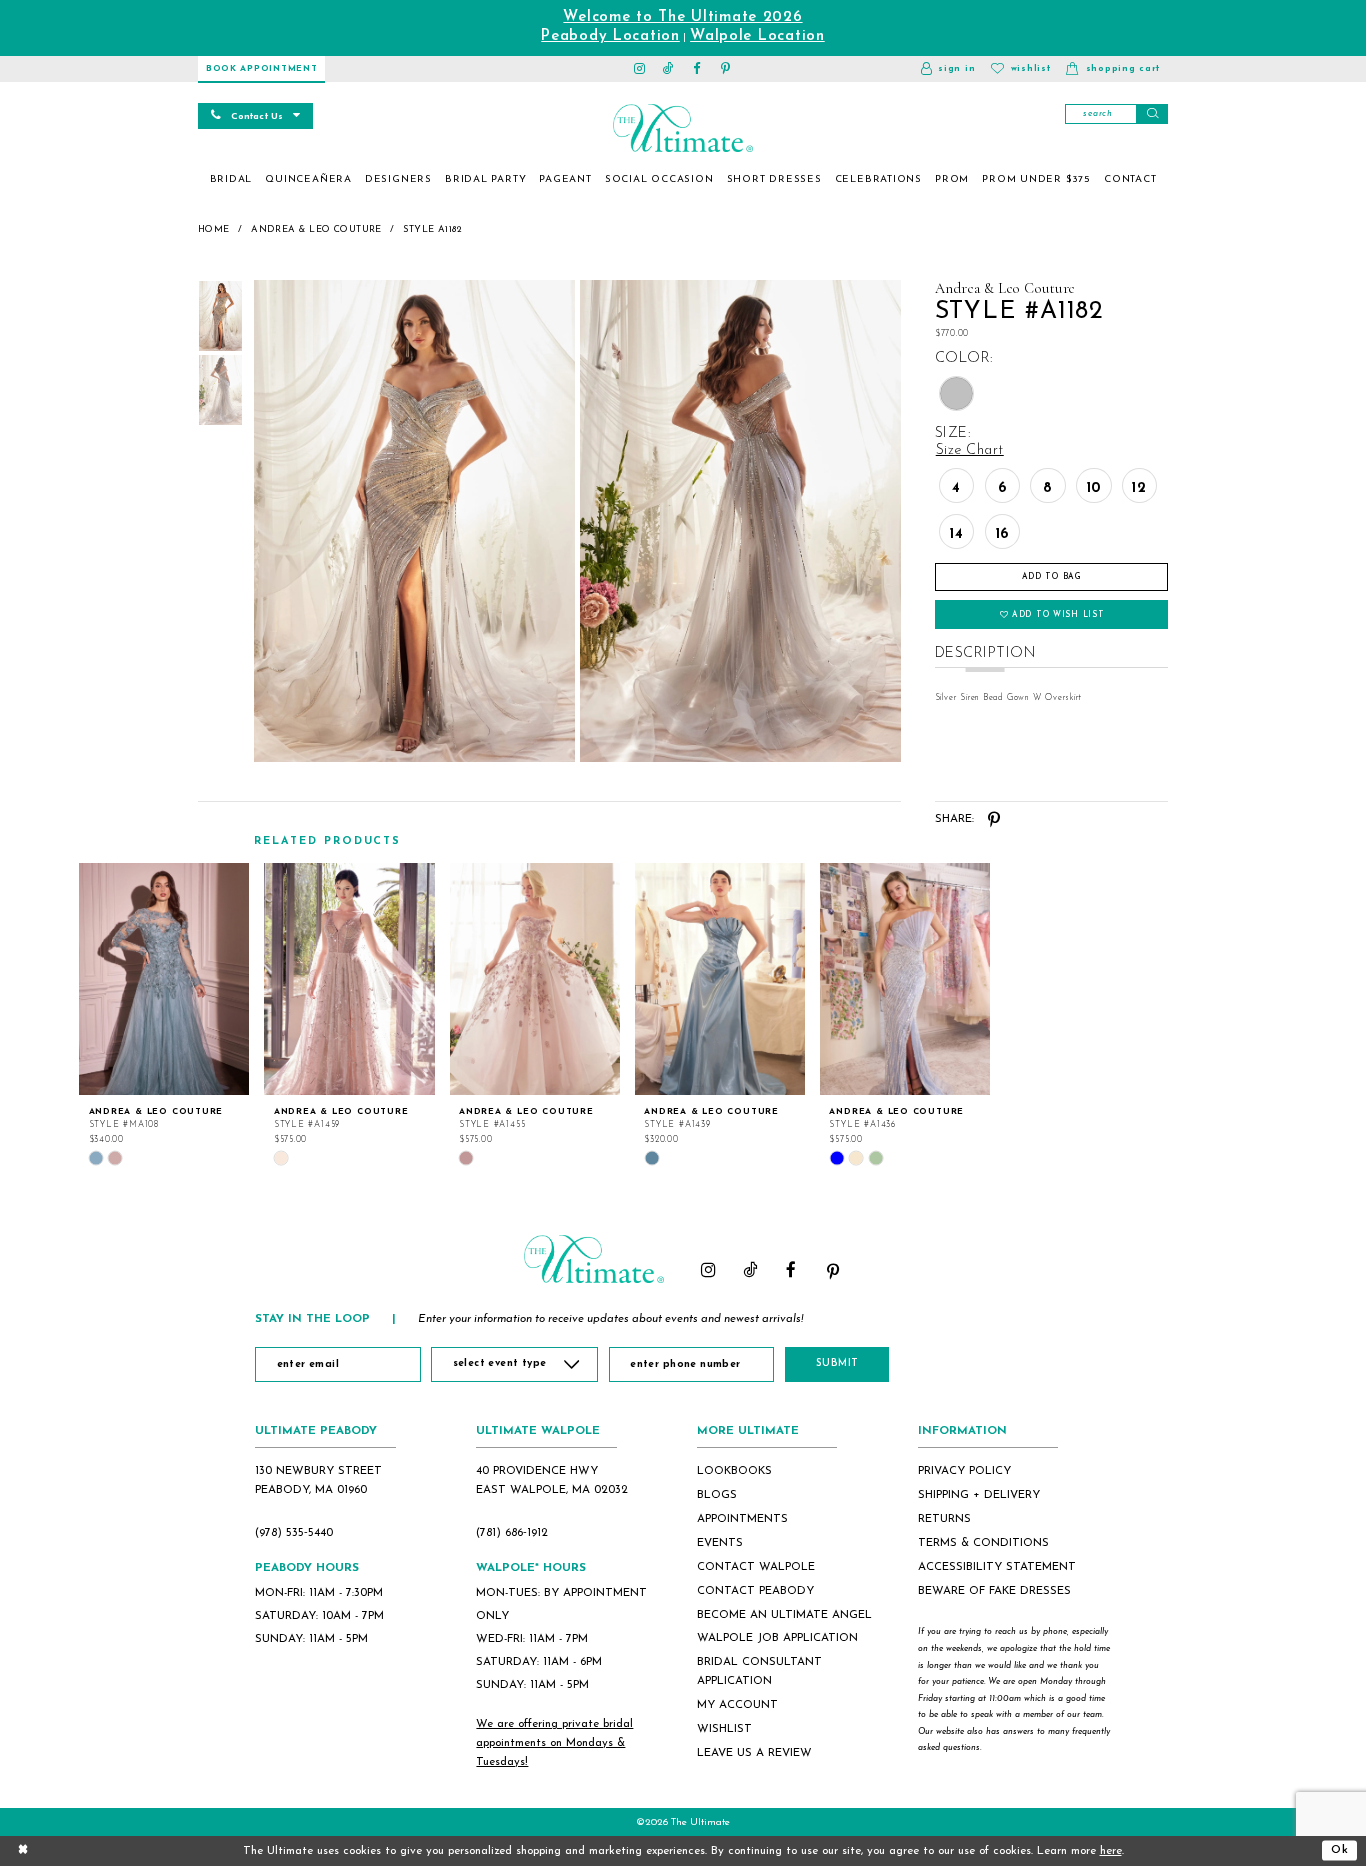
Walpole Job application (777, 1638)
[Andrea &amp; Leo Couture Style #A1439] (720, 979)
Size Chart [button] (970, 450)
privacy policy (964, 1471)
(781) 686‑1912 (512, 1533)
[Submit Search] (1152, 114)
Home (214, 229)
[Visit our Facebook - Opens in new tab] (697, 69)
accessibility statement (997, 1567)
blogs (717, 1495)
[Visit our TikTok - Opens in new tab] (668, 69)
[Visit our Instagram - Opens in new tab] (640, 69)
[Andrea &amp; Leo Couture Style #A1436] (905, 979)
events (720, 1543)
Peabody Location (610, 36)
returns (944, 1519)
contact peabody (755, 1591)
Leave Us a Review (754, 1753)
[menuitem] (231, 180)
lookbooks (734, 1471)
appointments (742, 1519)
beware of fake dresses (994, 1591)
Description (985, 653)
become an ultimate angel (784, 1615)
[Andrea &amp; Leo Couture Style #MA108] (164, 979)
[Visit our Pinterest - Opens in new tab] (726, 69)
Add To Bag (1052, 577)
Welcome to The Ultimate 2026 (682, 17)
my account (737, 1705)
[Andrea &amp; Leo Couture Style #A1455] (535, 979)
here (1111, 1851)
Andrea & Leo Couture (316, 229)
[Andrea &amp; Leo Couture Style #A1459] (349, 979)
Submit (837, 1363)
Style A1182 (432, 229)
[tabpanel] (411, 521)
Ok (1340, 1850)
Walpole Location (757, 36)
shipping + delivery (979, 1495)
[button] (948, 69)
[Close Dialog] (23, 1850)
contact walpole (756, 1567)
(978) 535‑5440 (294, 1533)
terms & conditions (983, 1543)
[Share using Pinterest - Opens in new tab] (994, 819)
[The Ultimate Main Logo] (682, 128)
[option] (164, 1015)
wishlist (724, 1729)
